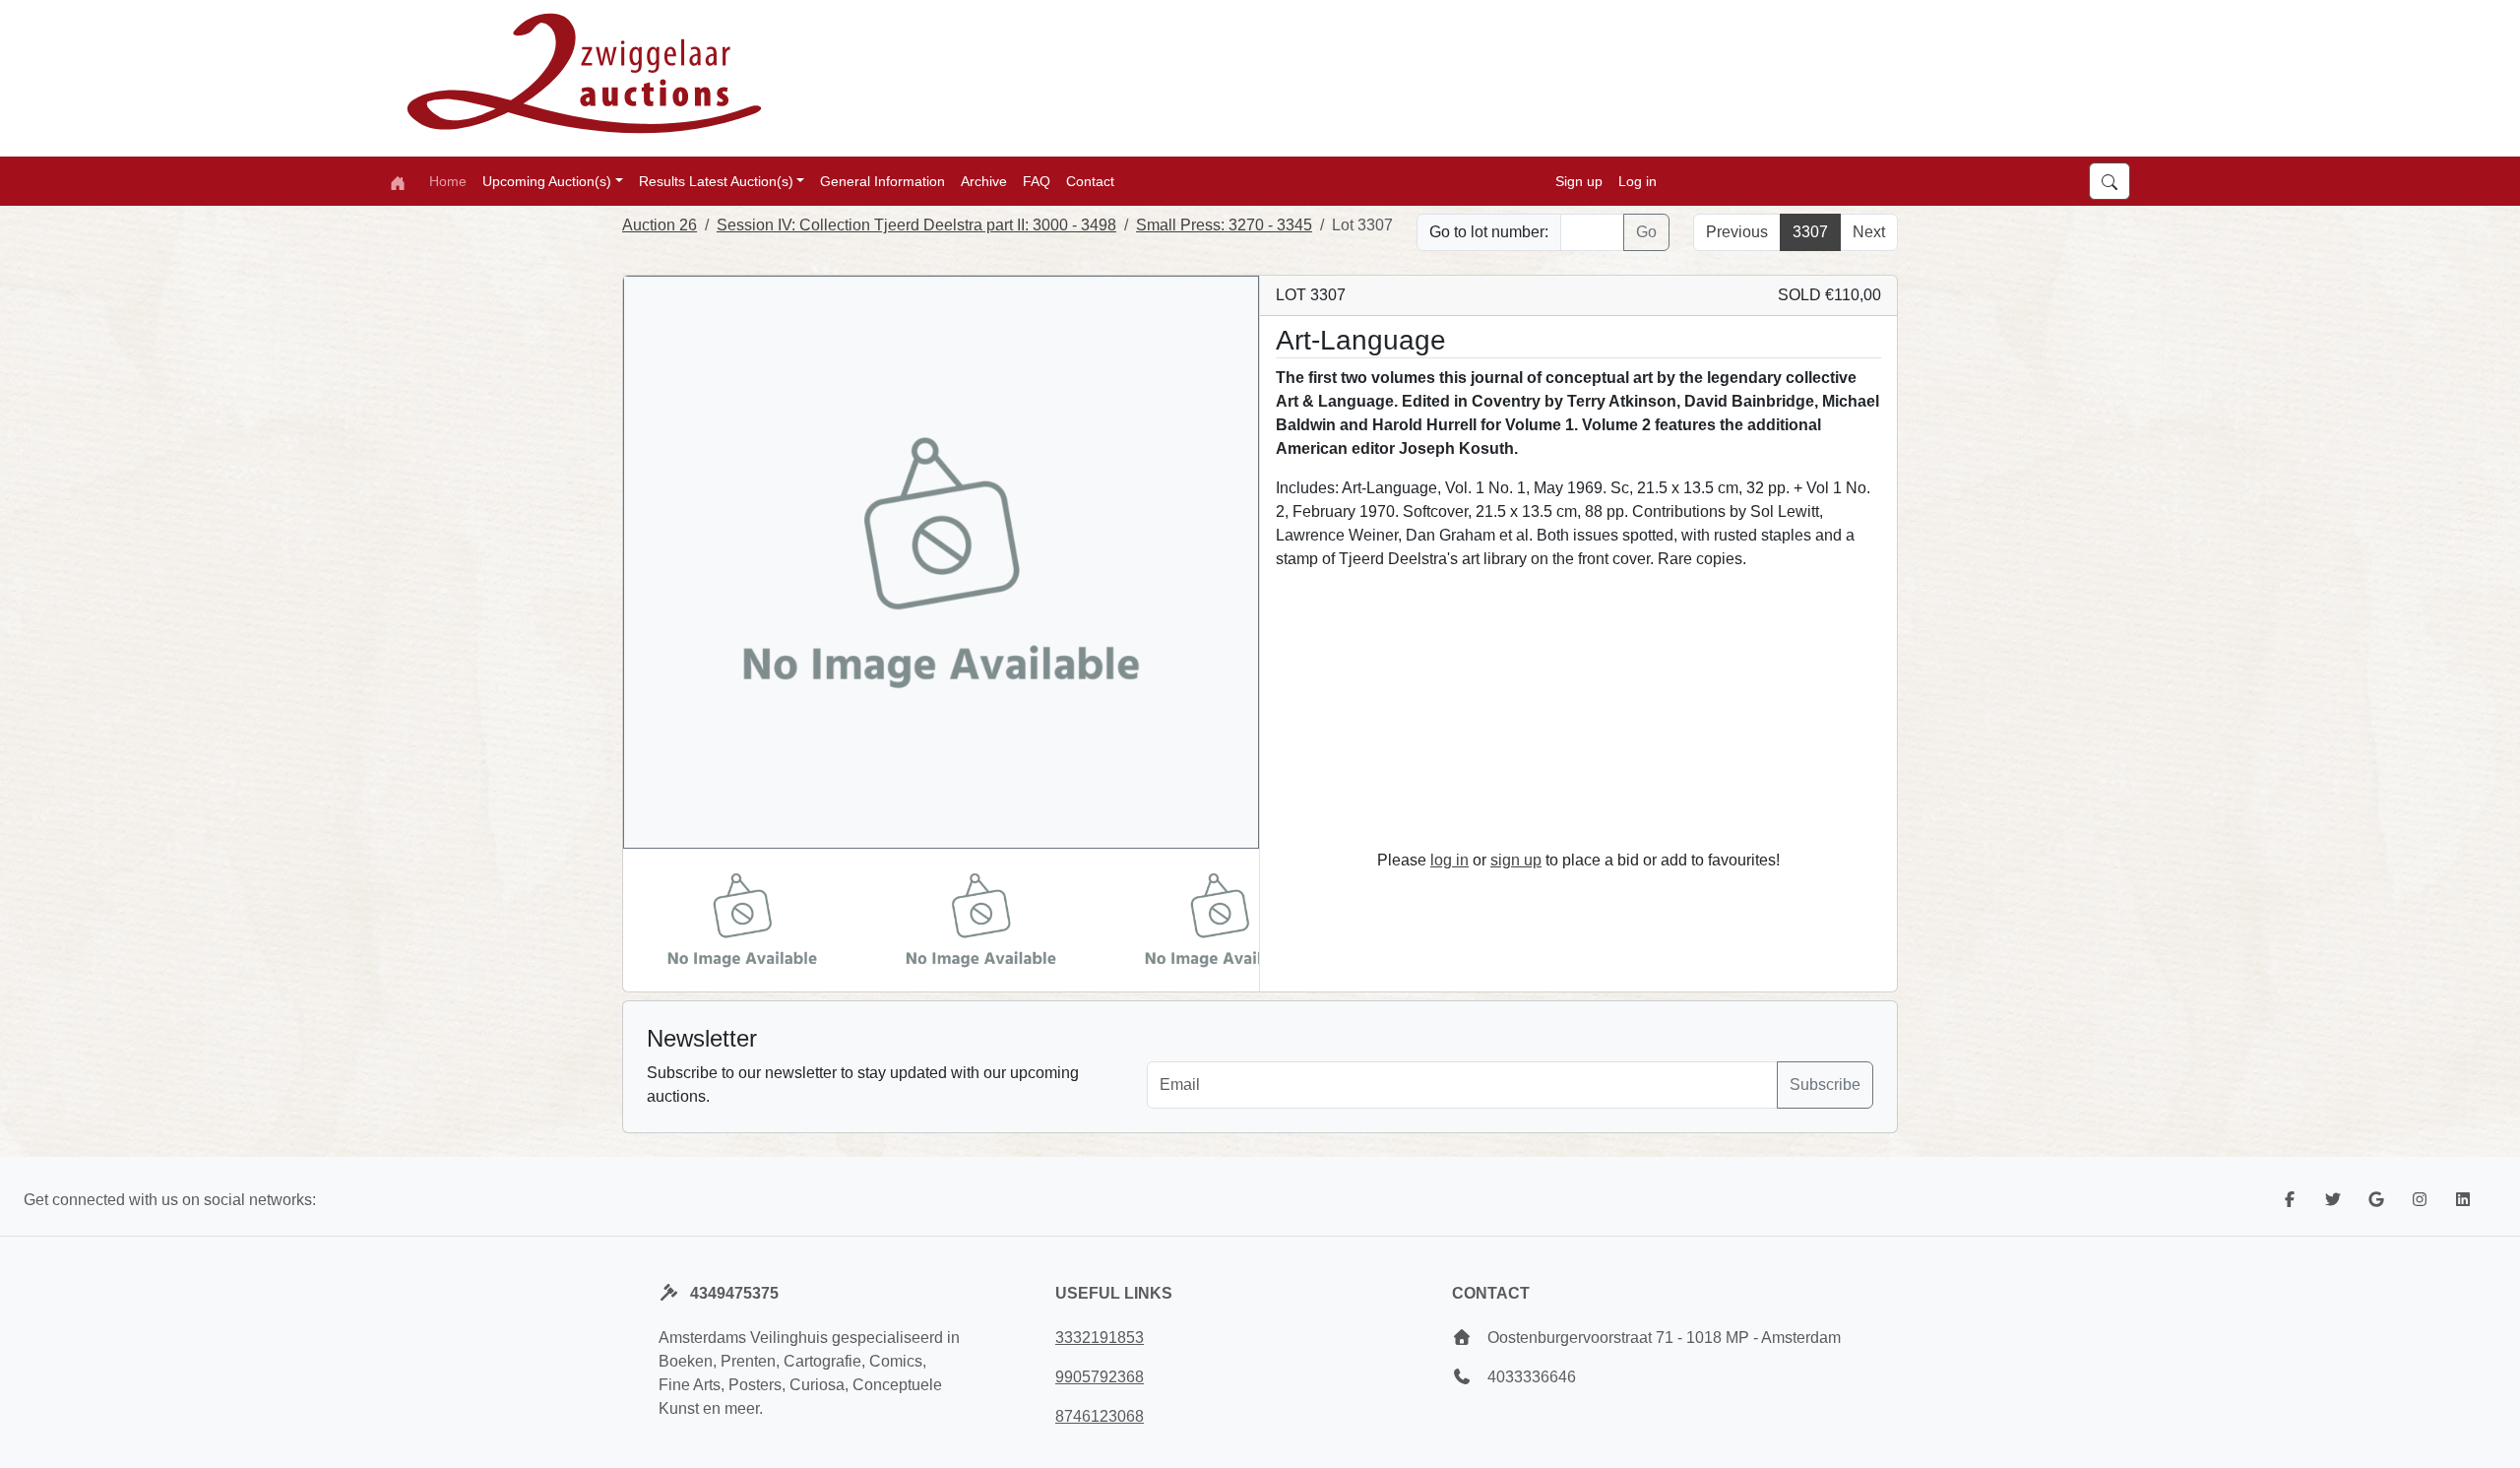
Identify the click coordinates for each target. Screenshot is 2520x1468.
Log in (1638, 181)
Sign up (1579, 181)
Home (448, 181)
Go (1646, 232)
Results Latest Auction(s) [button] (716, 181)
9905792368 (1100, 1377)
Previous (1737, 232)
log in (1449, 860)
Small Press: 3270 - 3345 (1224, 225)
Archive (984, 181)
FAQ (1037, 181)
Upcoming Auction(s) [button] (547, 181)
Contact (1090, 181)
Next (1869, 232)
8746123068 (1100, 1416)
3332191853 (1100, 1338)
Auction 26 (660, 225)
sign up (1516, 860)
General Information (882, 181)
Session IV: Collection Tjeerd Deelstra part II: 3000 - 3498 (916, 225)
